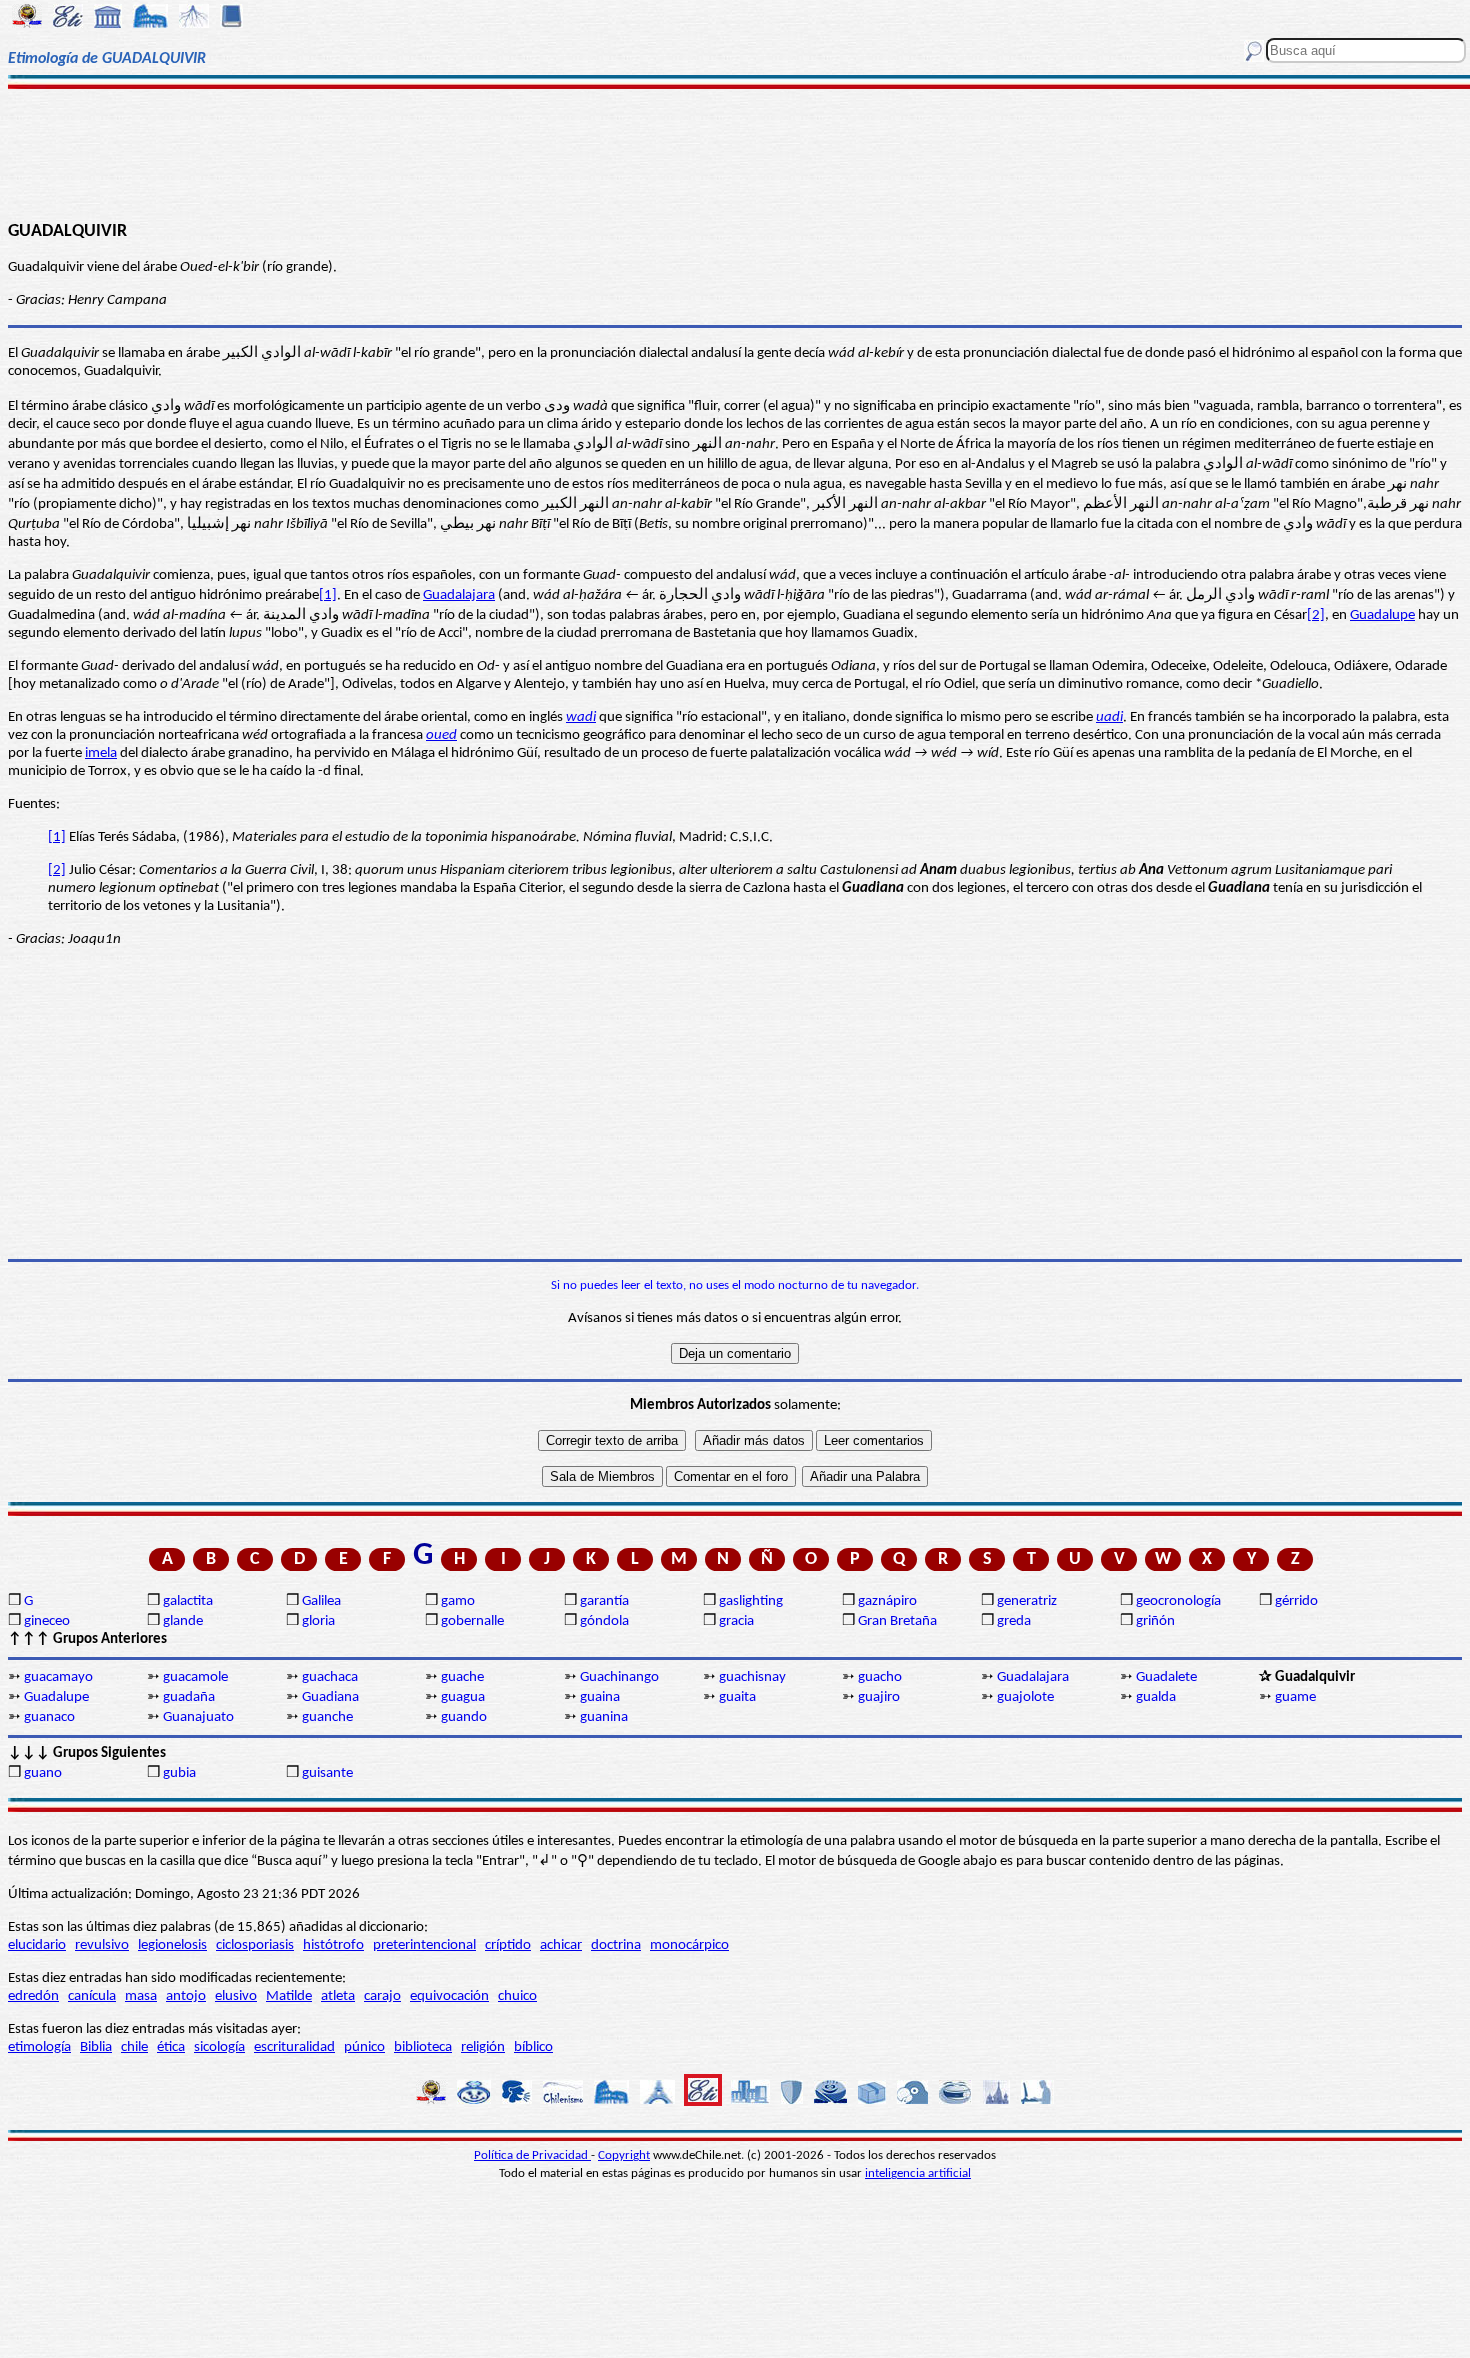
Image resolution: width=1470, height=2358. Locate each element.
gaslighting (751, 1601)
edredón (33, 1996)
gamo (458, 1601)
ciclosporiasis (255, 1945)
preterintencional (424, 1945)
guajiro (879, 1697)
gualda (1156, 1697)
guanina (604, 1717)
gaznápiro (887, 1601)
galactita (188, 1601)
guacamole (195, 1677)
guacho (880, 1677)
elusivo (236, 1996)
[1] (328, 595)
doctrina (616, 1945)
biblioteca (423, 2047)
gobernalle (472, 1621)
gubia (179, 1773)
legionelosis (172, 1945)
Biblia (96, 2047)
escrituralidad (294, 2047)
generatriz (1027, 1601)
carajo (382, 1996)
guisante (327, 1773)
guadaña (189, 1697)
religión (483, 2047)
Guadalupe (1382, 615)
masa (141, 1996)
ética (171, 2047)
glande (183, 1621)
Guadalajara (459, 595)
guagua (463, 1697)
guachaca (330, 1677)
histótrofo (333, 1945)
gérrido (1296, 1601)
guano (43, 1773)
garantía (604, 1601)
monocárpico (689, 1945)
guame (1295, 1697)
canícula (92, 1996)
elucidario (37, 1945)
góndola (604, 1621)
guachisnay (752, 1677)
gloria (318, 1621)
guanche (327, 1717)
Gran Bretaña (897, 1621)
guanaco (49, 1717)
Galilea (321, 1601)
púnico (364, 2047)
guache (462, 1677)
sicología (219, 2047)
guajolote (1025, 1697)
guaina (600, 1697)
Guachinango (619, 1677)
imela (101, 753)
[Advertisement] (734, 152)
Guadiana (330, 1697)
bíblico (533, 2047)
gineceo (47, 1621)
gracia (736, 1621)
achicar (561, 1945)
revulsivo (102, 1945)
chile (134, 2047)
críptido (508, 1945)
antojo (186, 1996)
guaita (737, 1697)
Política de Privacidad (532, 2155)
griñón (1155, 1621)
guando (464, 1717)
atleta (338, 1996)
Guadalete (1166, 1677)
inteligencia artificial (918, 2173)
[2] (1316, 615)
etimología (39, 2047)
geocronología (1178, 1601)
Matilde (289, 1996)
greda (1014, 1621)
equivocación (449, 1996)
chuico (517, 1996)
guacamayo (58, 1677)
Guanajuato (198, 1717)
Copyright (624, 2155)
